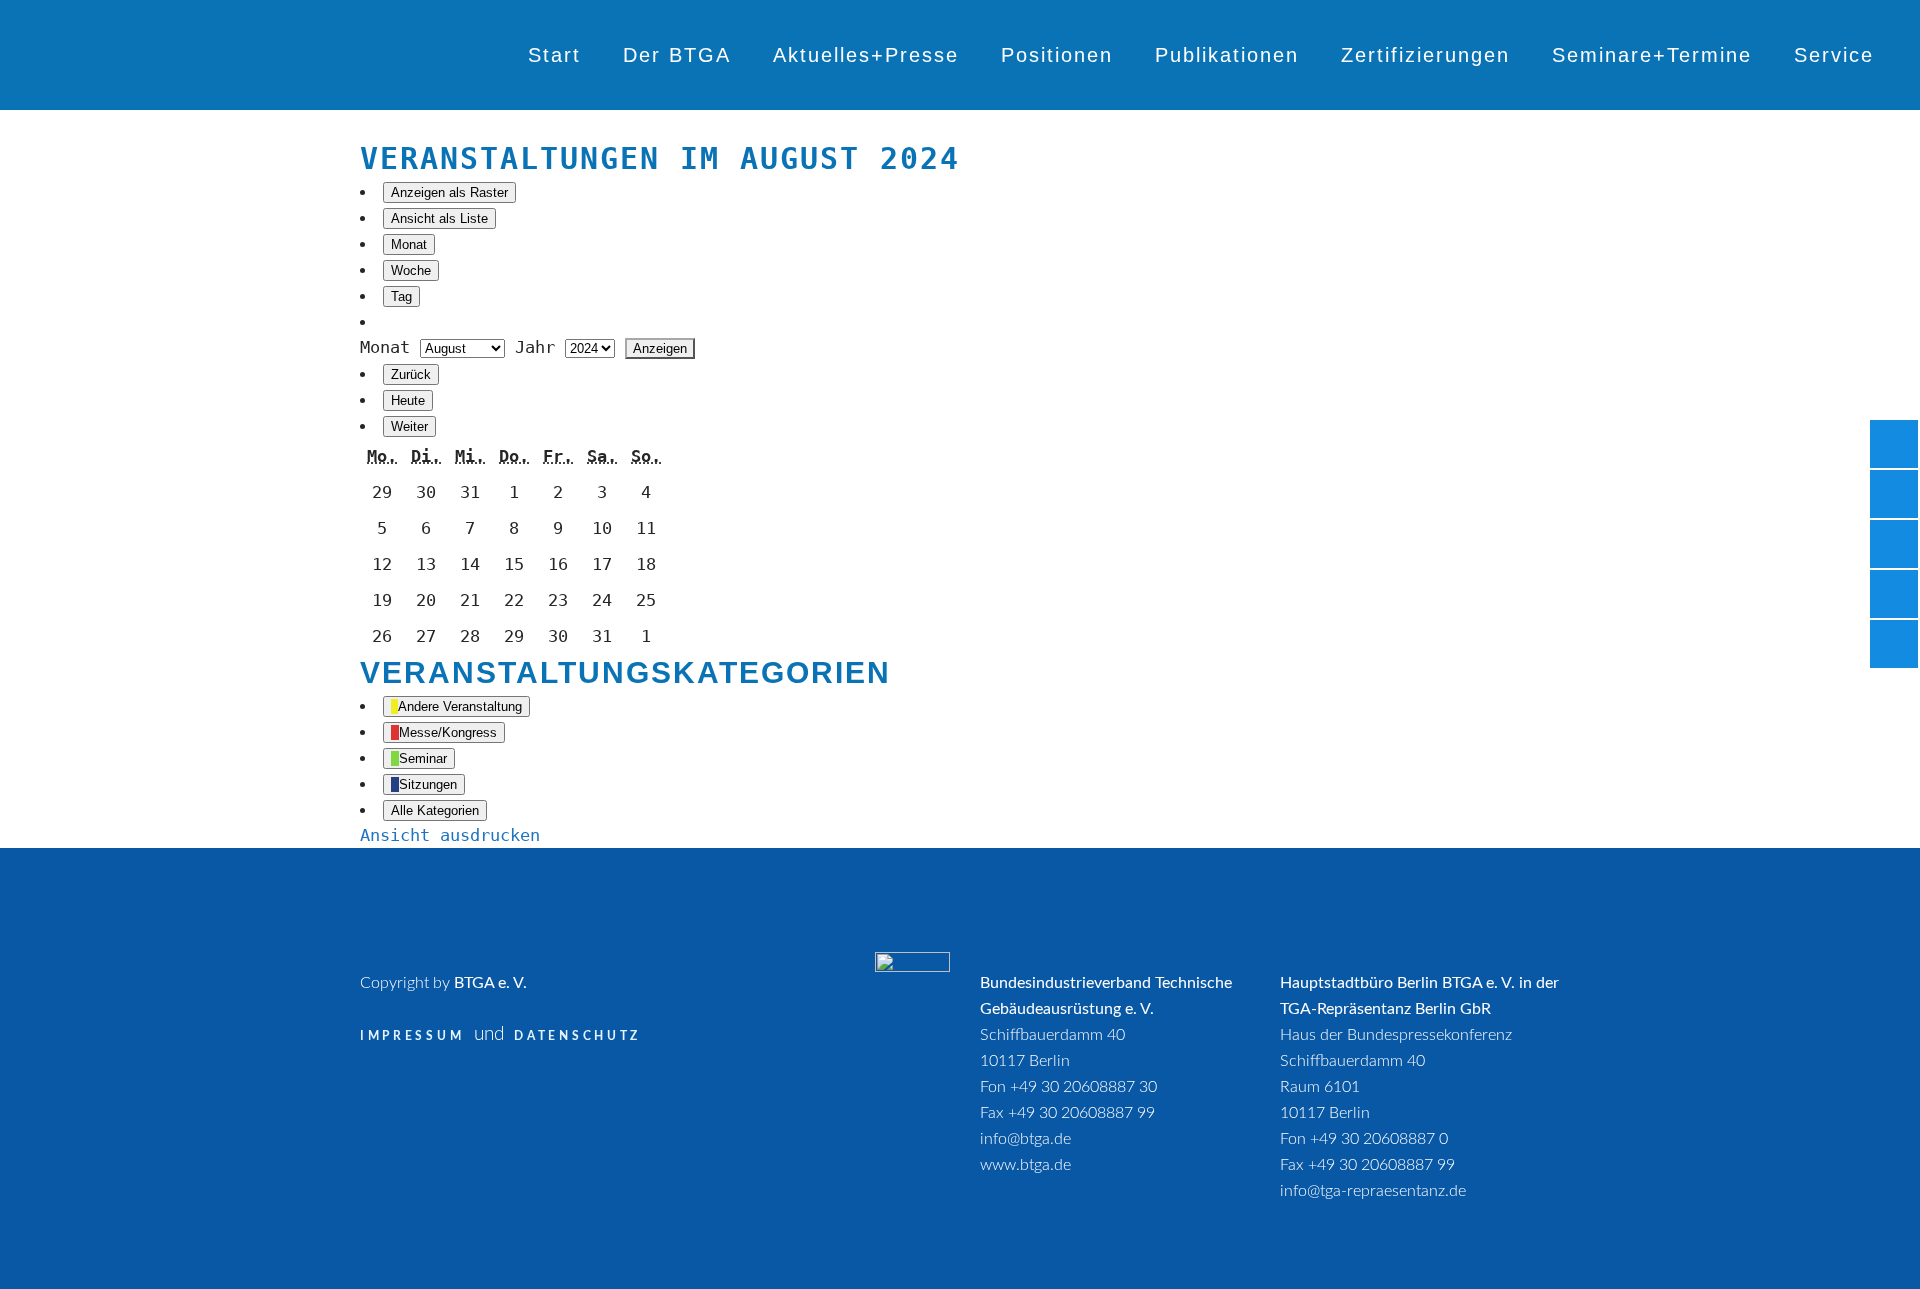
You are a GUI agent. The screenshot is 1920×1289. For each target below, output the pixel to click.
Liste (439, 218)
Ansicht (450, 835)
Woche (411, 270)
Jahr (535, 347)
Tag (401, 296)
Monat (409, 244)
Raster (449, 192)
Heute (408, 400)
